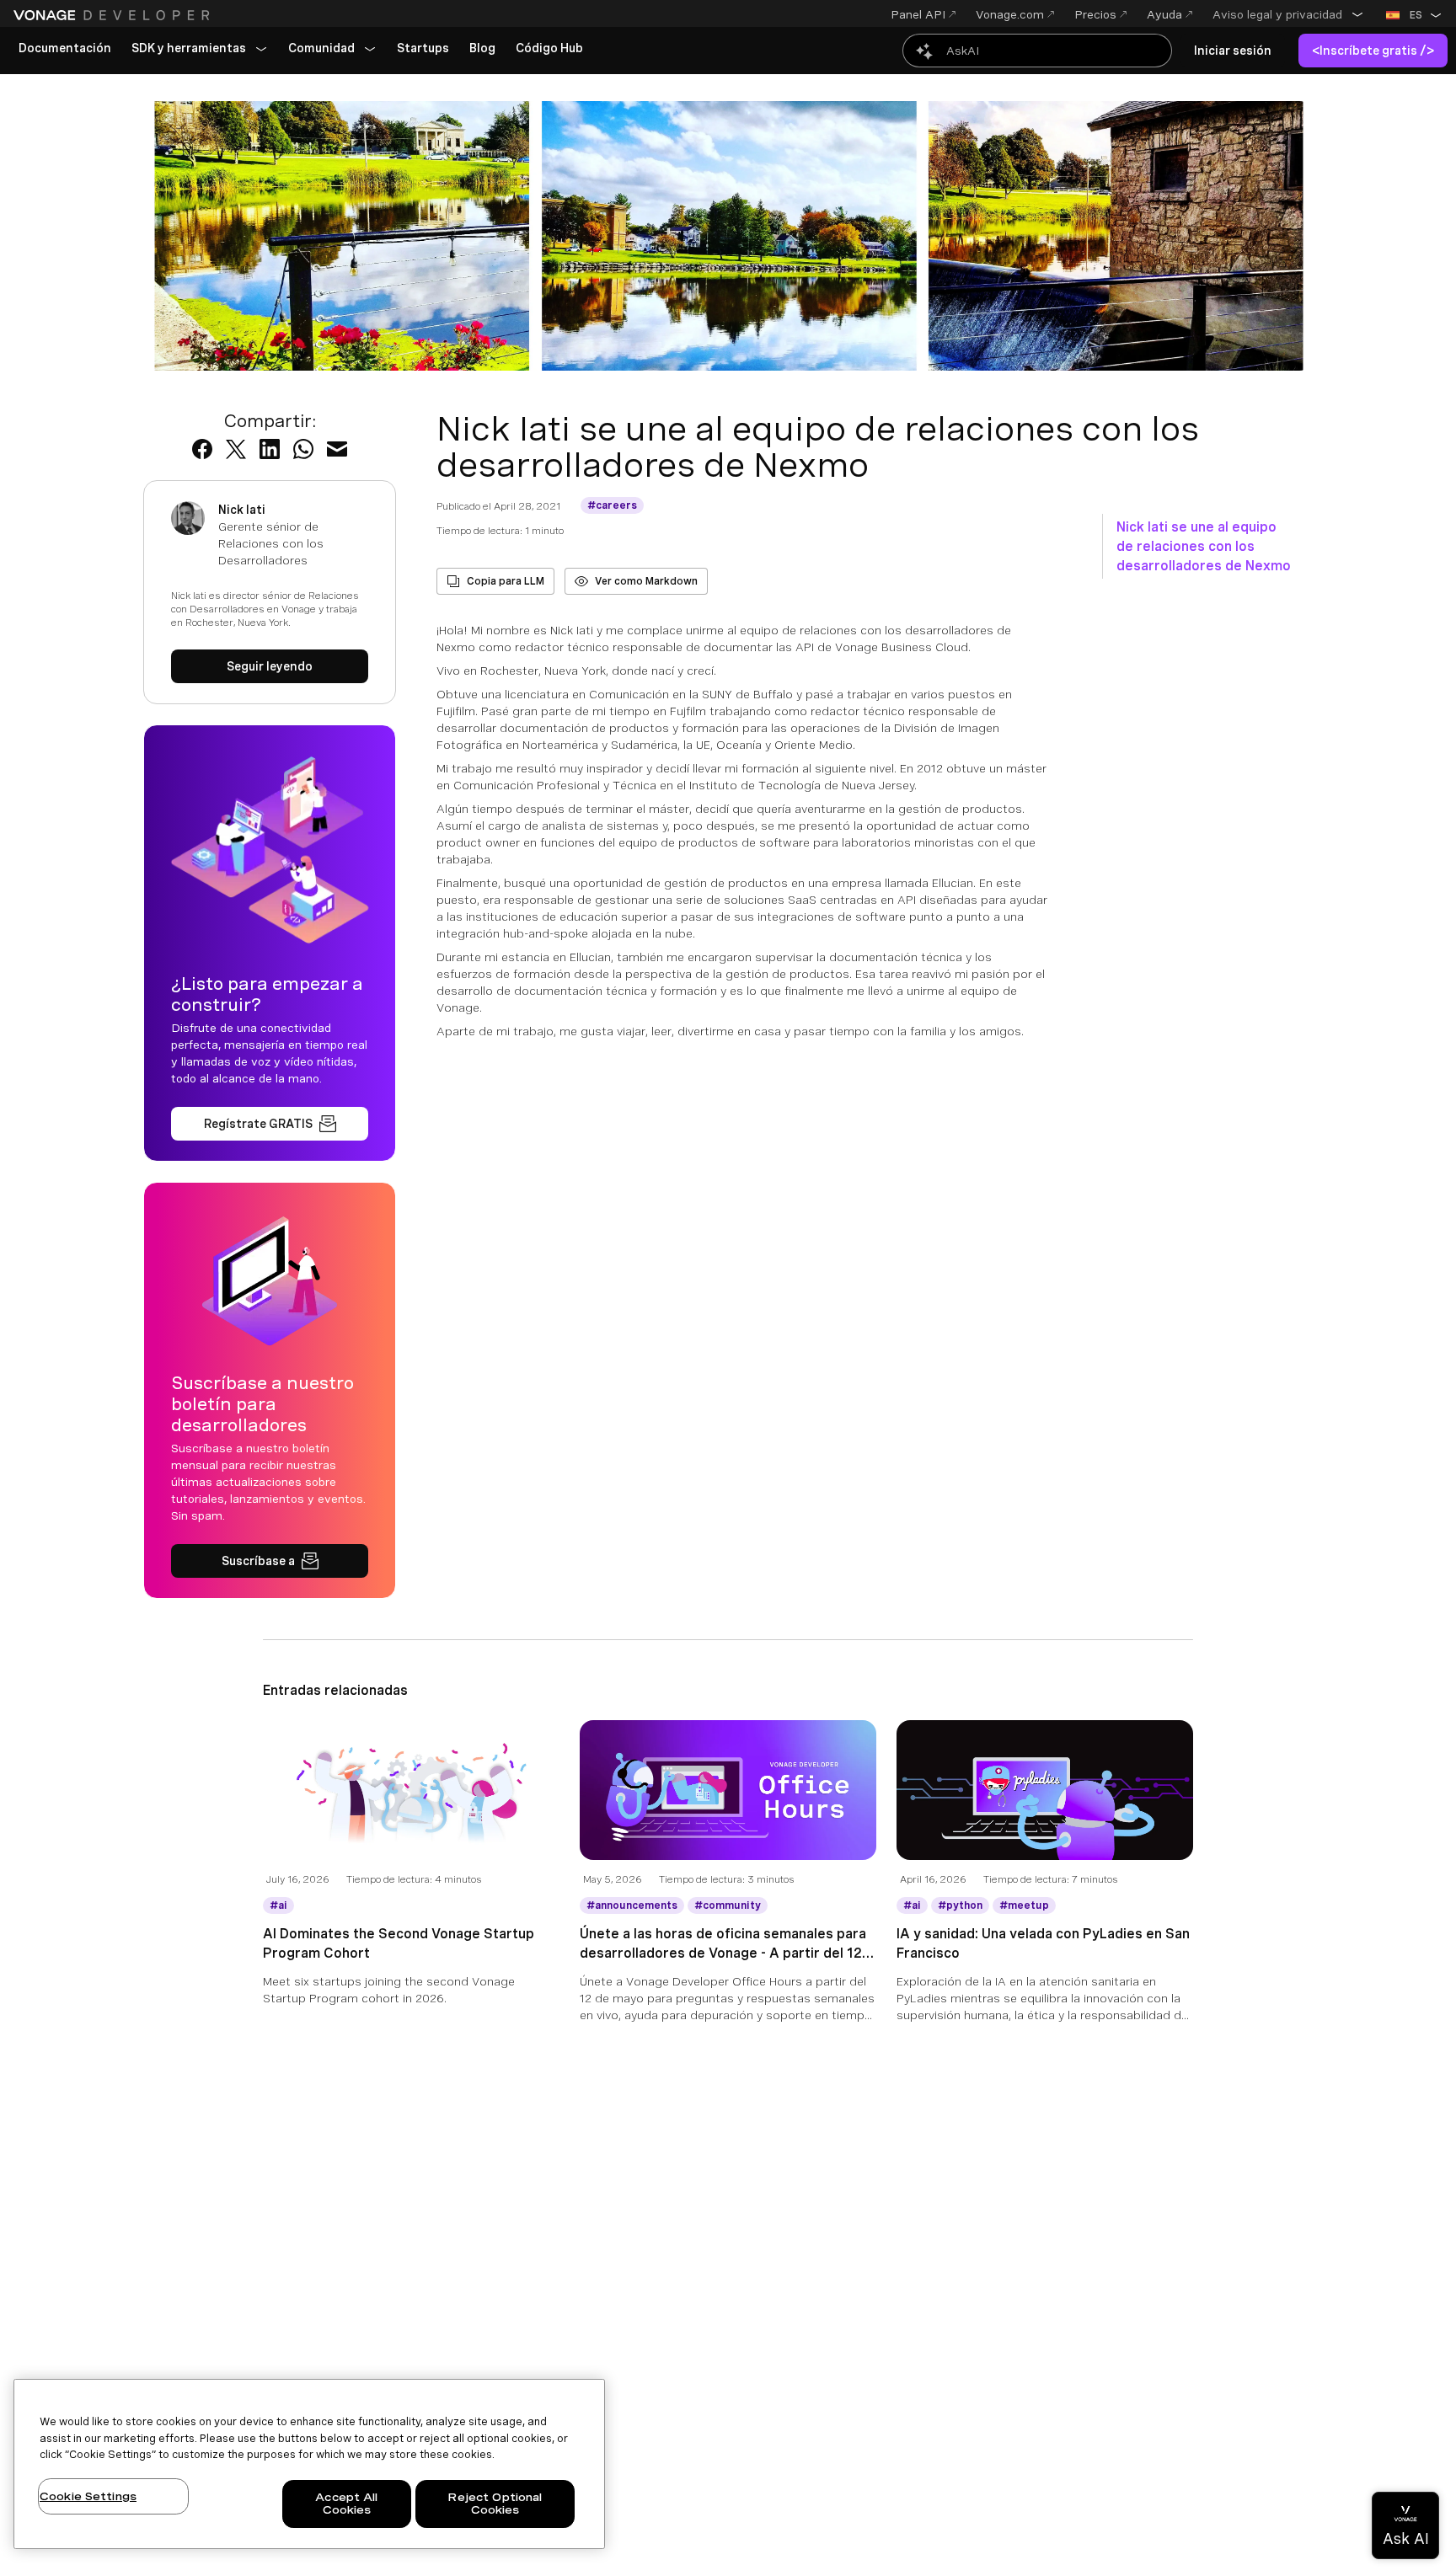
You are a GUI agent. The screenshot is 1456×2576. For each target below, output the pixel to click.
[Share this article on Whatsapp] (303, 449)
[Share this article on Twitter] (236, 449)
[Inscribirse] (270, 1124)
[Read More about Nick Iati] (270, 666)
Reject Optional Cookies (495, 2504)
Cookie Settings (88, 2496)
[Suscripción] (270, 1561)
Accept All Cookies (346, 2504)
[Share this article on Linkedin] (270, 449)
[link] (65, 49)
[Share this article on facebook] (202, 449)
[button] (1288, 14)
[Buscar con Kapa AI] (1037, 51)
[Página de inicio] (114, 15)
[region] (309, 2464)
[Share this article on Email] (337, 449)
